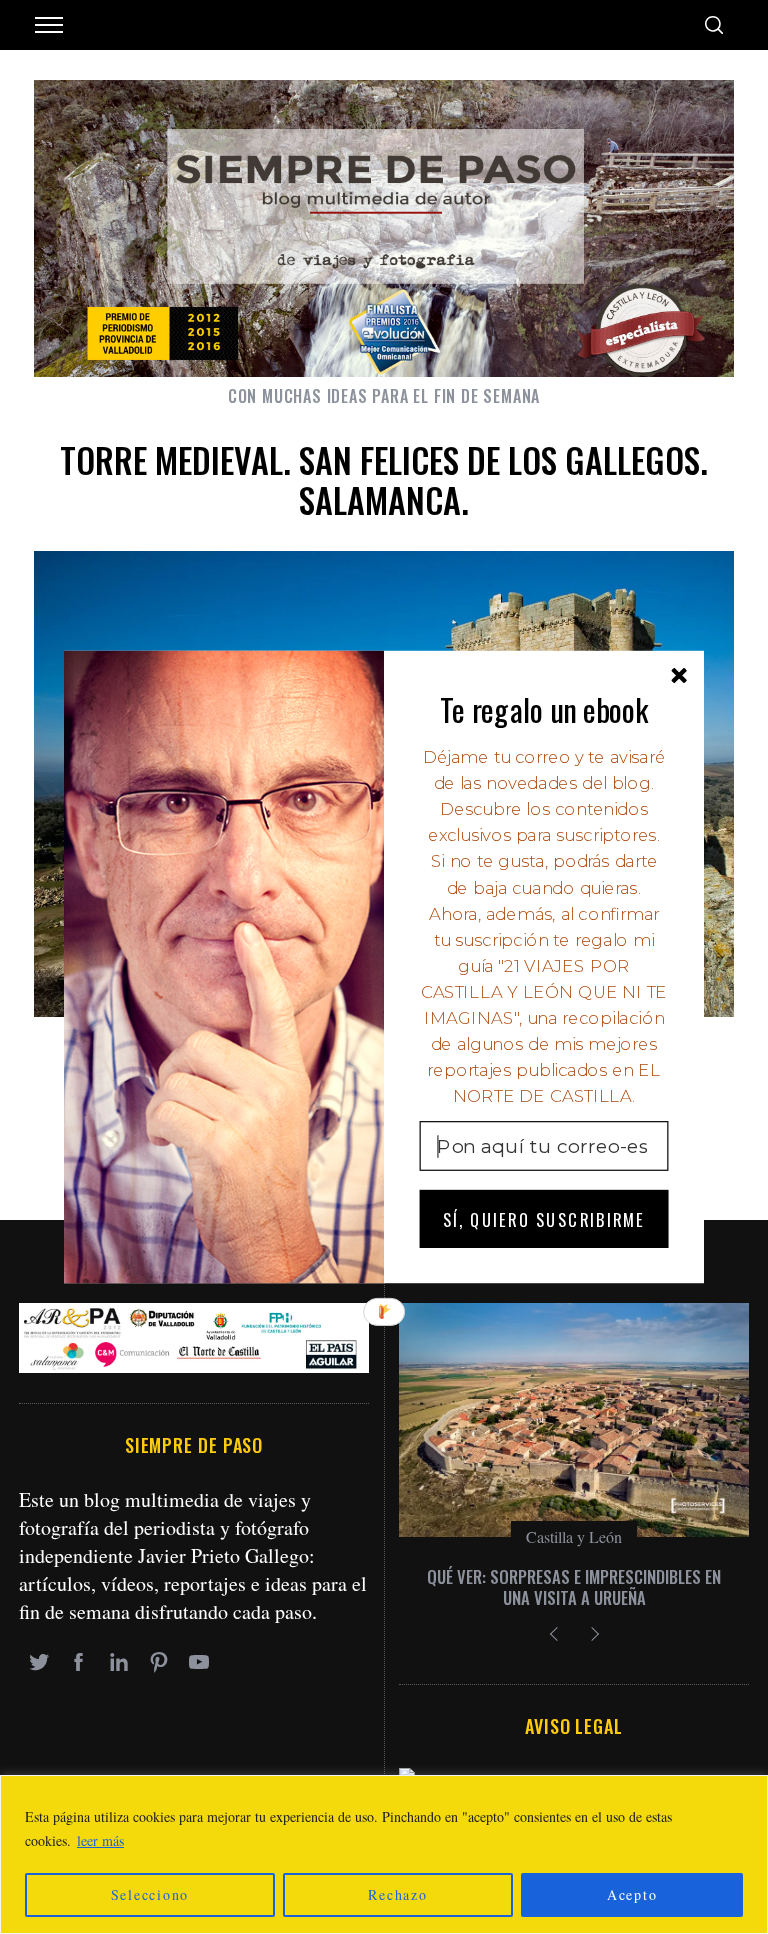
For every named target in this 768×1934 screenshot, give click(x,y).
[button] (544, 709)
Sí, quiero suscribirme (544, 1218)
